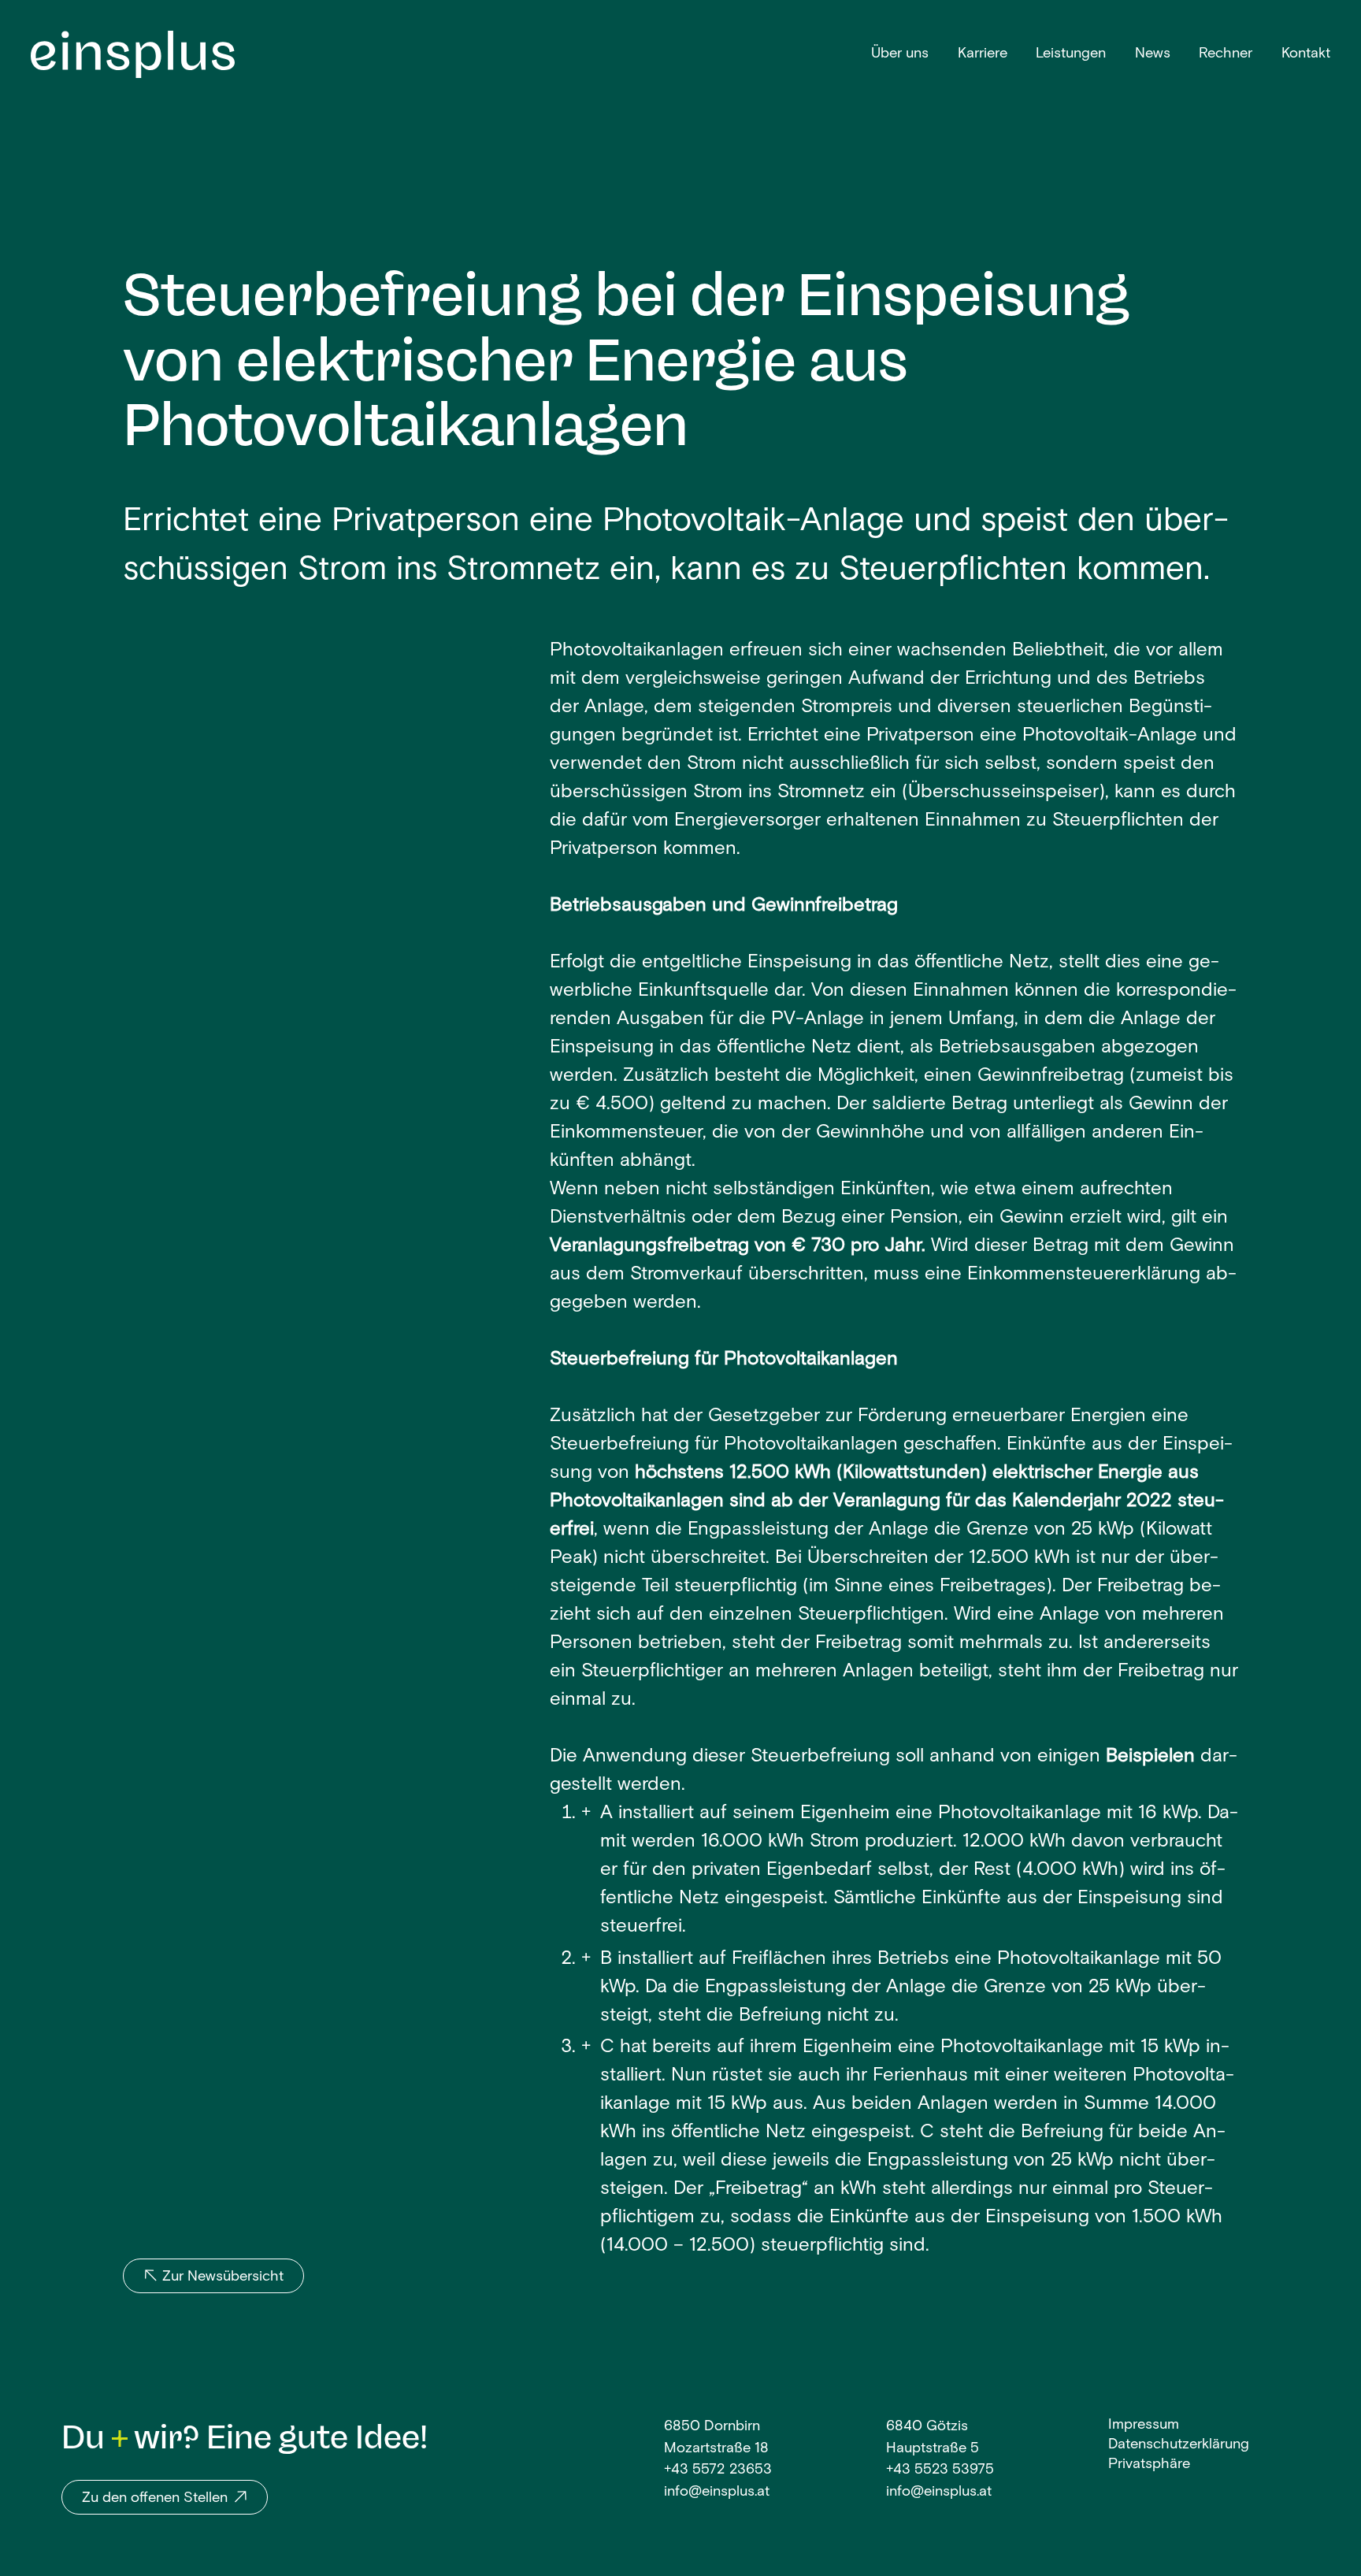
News (1153, 54)
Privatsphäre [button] (1149, 2465)
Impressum (1144, 2425)
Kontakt (1306, 54)
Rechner (1226, 54)
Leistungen (1071, 54)
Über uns (900, 54)
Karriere (983, 54)
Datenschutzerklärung (1179, 2445)
